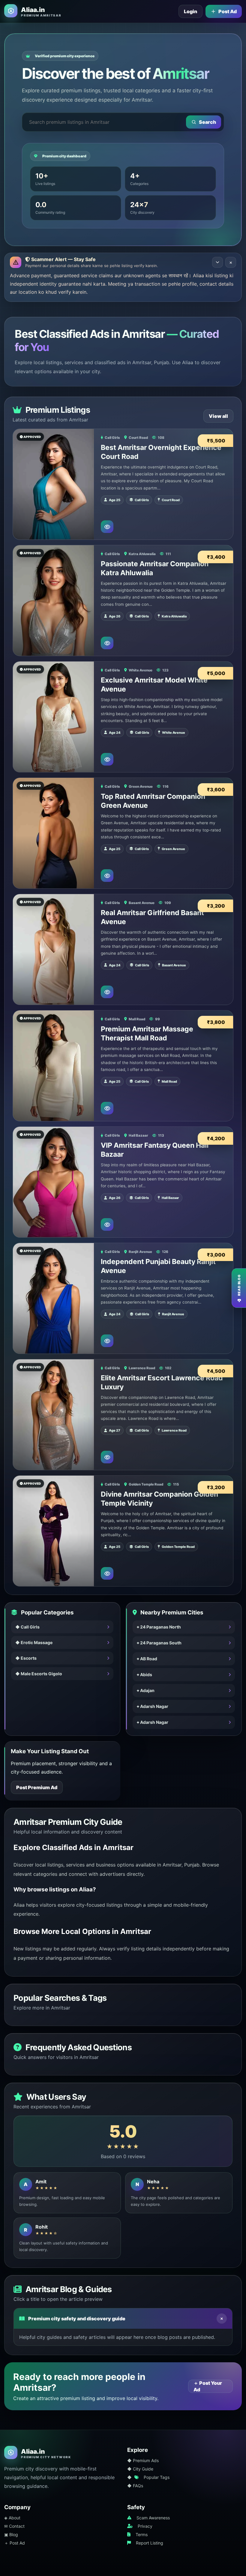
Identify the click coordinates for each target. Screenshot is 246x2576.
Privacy (145, 2526)
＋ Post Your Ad (208, 2386)
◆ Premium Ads (143, 2460)
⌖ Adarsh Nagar (153, 1706)
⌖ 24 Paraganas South (159, 1643)
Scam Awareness (153, 2518)
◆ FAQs (135, 2486)
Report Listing (150, 2543)
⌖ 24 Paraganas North (159, 1627)
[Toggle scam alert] (217, 262)
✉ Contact (14, 2526)
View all (218, 416)
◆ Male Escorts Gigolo (39, 1674)
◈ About (12, 2518)
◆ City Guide (140, 2469)
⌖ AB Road (147, 1659)
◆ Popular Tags (148, 2477)
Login (190, 11)
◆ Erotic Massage (34, 1642)
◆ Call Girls (27, 1627)
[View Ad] (107, 527)
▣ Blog (11, 2534)
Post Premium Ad (37, 1787)
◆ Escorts (26, 1658)
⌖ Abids (144, 1675)
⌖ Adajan (146, 1690)
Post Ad (228, 11)
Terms (142, 2534)
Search (207, 122)
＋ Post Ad (15, 2543)
